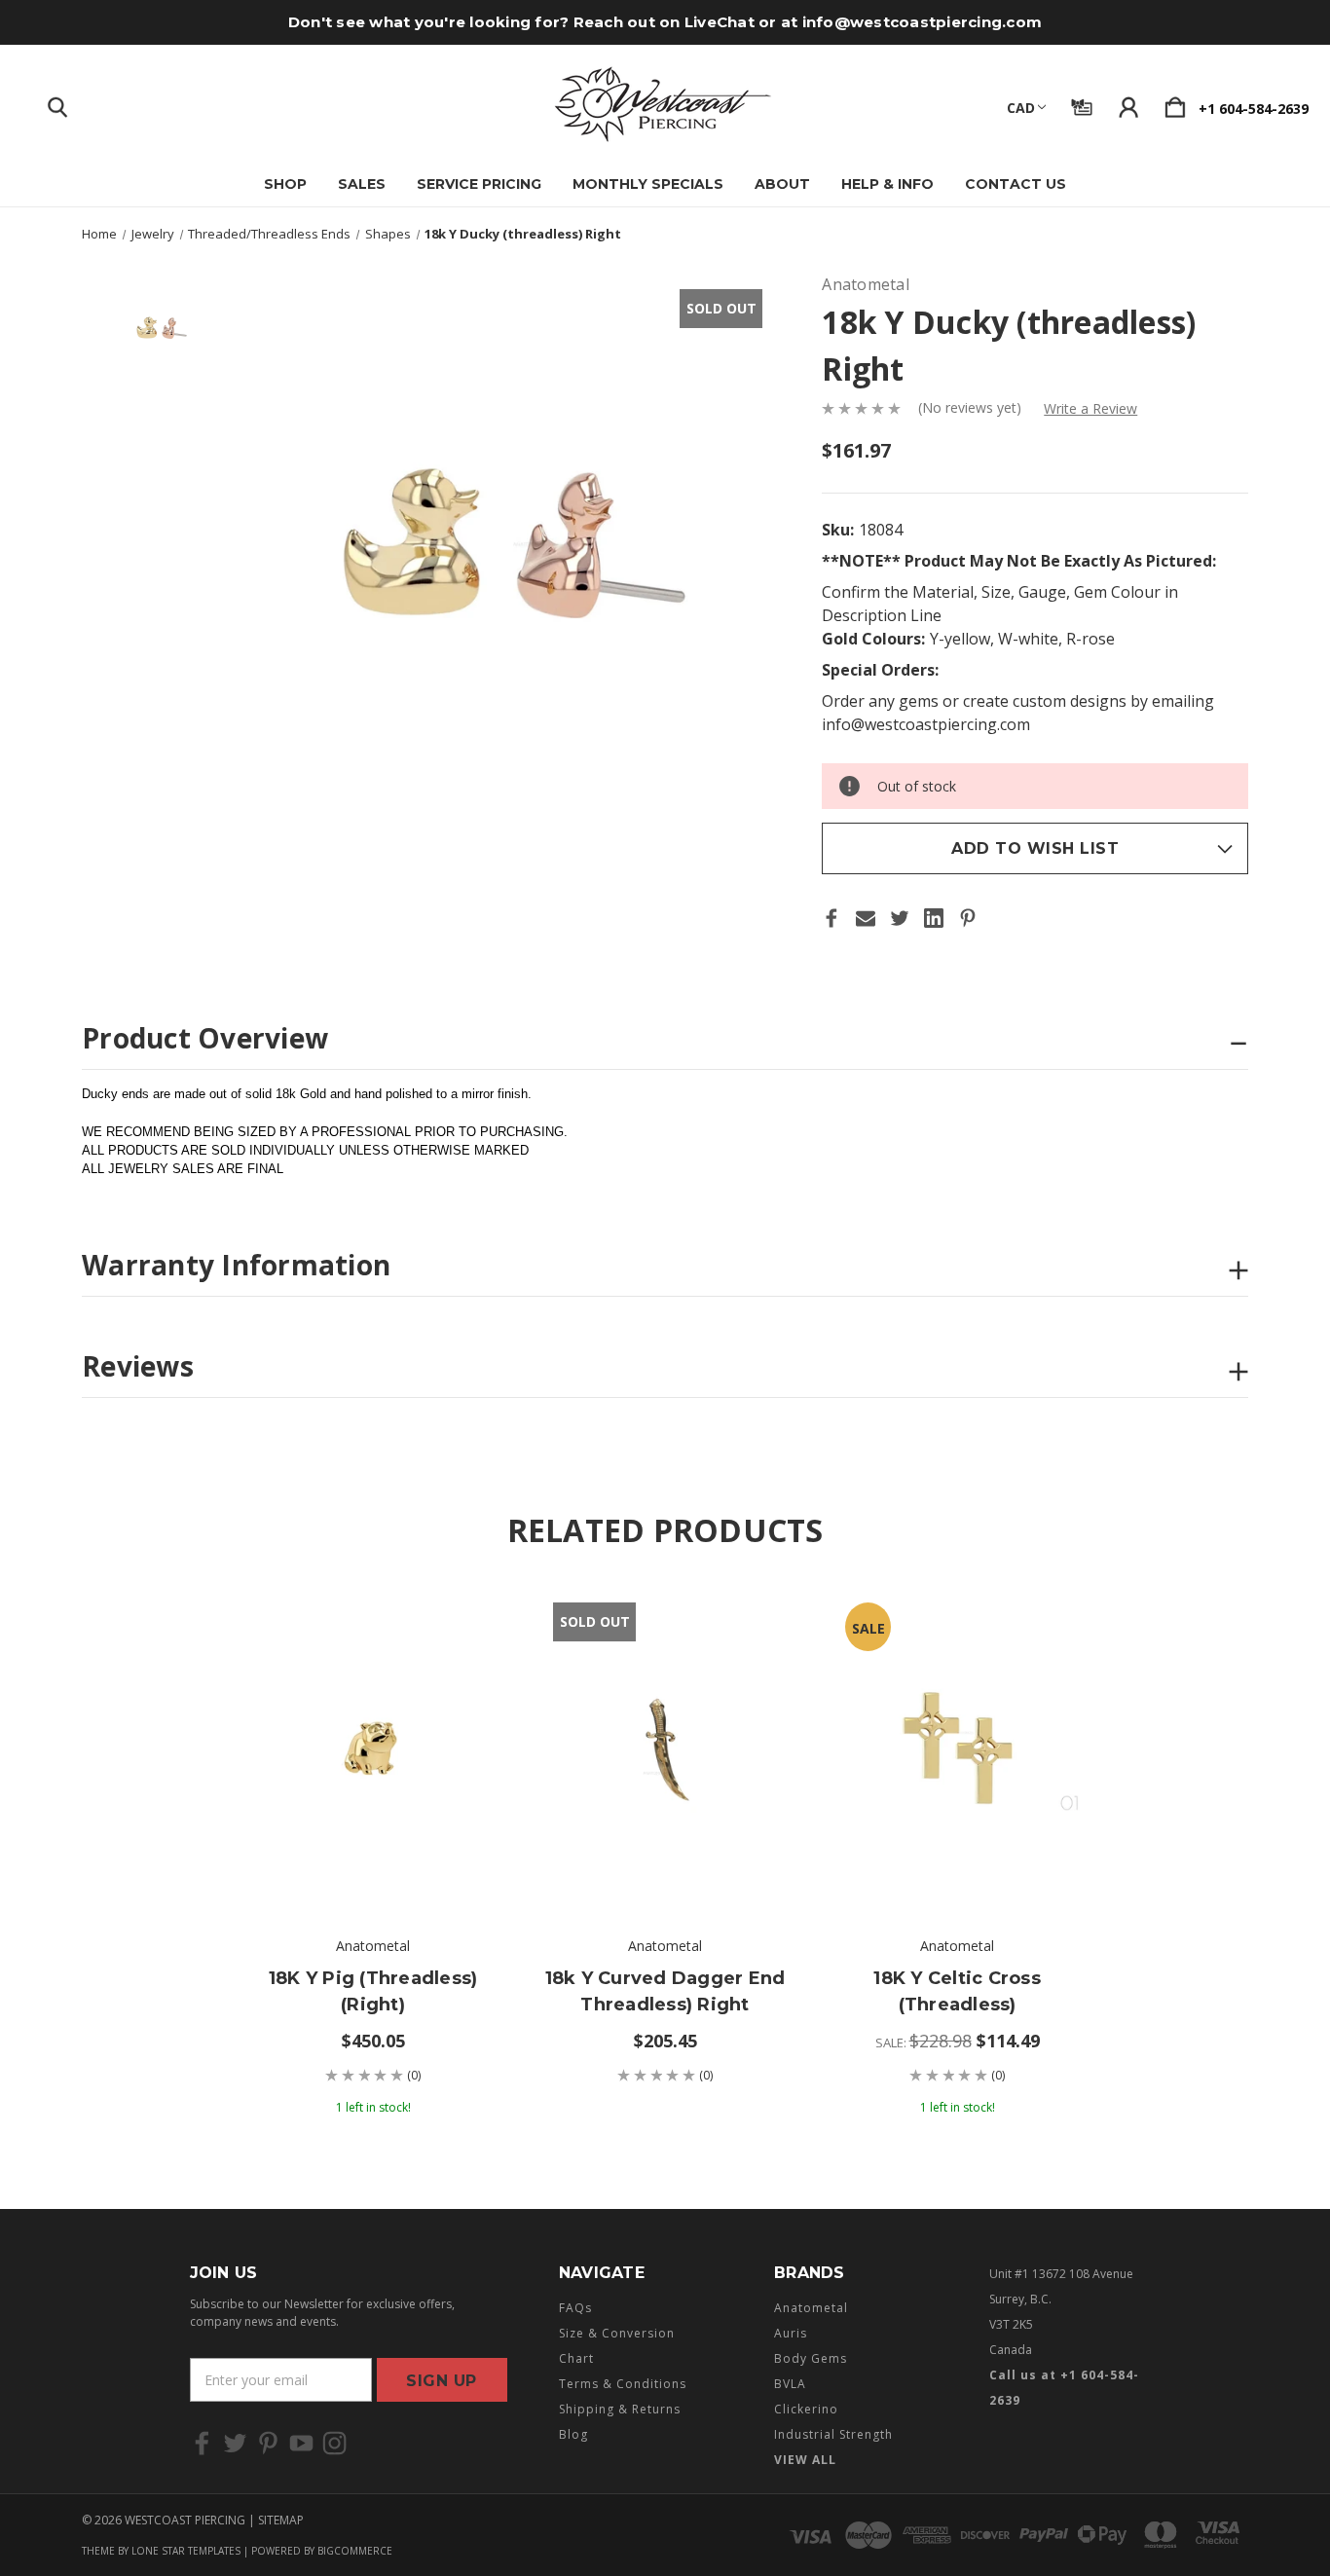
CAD (1021, 108)
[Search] (57, 103)
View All (805, 2460)
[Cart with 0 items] (1175, 103)
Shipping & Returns (620, 2409)
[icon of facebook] (202, 2443)
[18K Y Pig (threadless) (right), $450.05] (373, 1749)
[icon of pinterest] (268, 2443)
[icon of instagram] (334, 2443)
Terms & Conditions (623, 2384)
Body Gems (811, 2358)
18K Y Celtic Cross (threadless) (957, 1991)
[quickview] (461, 1675)
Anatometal (811, 2308)
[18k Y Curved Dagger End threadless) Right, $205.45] (665, 1749)
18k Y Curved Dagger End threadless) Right (665, 1991)
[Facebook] (831, 918)
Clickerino (806, 2409)
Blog (573, 2434)
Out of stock (665, 1857)
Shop (285, 184)
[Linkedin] (934, 918)
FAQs (575, 2308)
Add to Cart (373, 1857)
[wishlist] (461, 1622)
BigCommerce (355, 2551)
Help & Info (887, 184)
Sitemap (281, 2520)
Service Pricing (479, 184)
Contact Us (1016, 184)
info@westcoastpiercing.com (923, 22)
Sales (362, 184)
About (782, 184)
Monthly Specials (648, 184)
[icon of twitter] (235, 2443)
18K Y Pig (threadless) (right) (373, 1991)
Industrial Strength (833, 2434)
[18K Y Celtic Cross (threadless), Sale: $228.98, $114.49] (957, 1749)
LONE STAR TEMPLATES (186, 2551)
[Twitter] (900, 918)
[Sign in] (1128, 103)
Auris (791, 2333)
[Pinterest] (968, 918)
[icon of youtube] (301, 2443)
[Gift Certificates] (1082, 103)
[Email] (866, 918)
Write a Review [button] (1090, 408)
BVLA (790, 2384)
